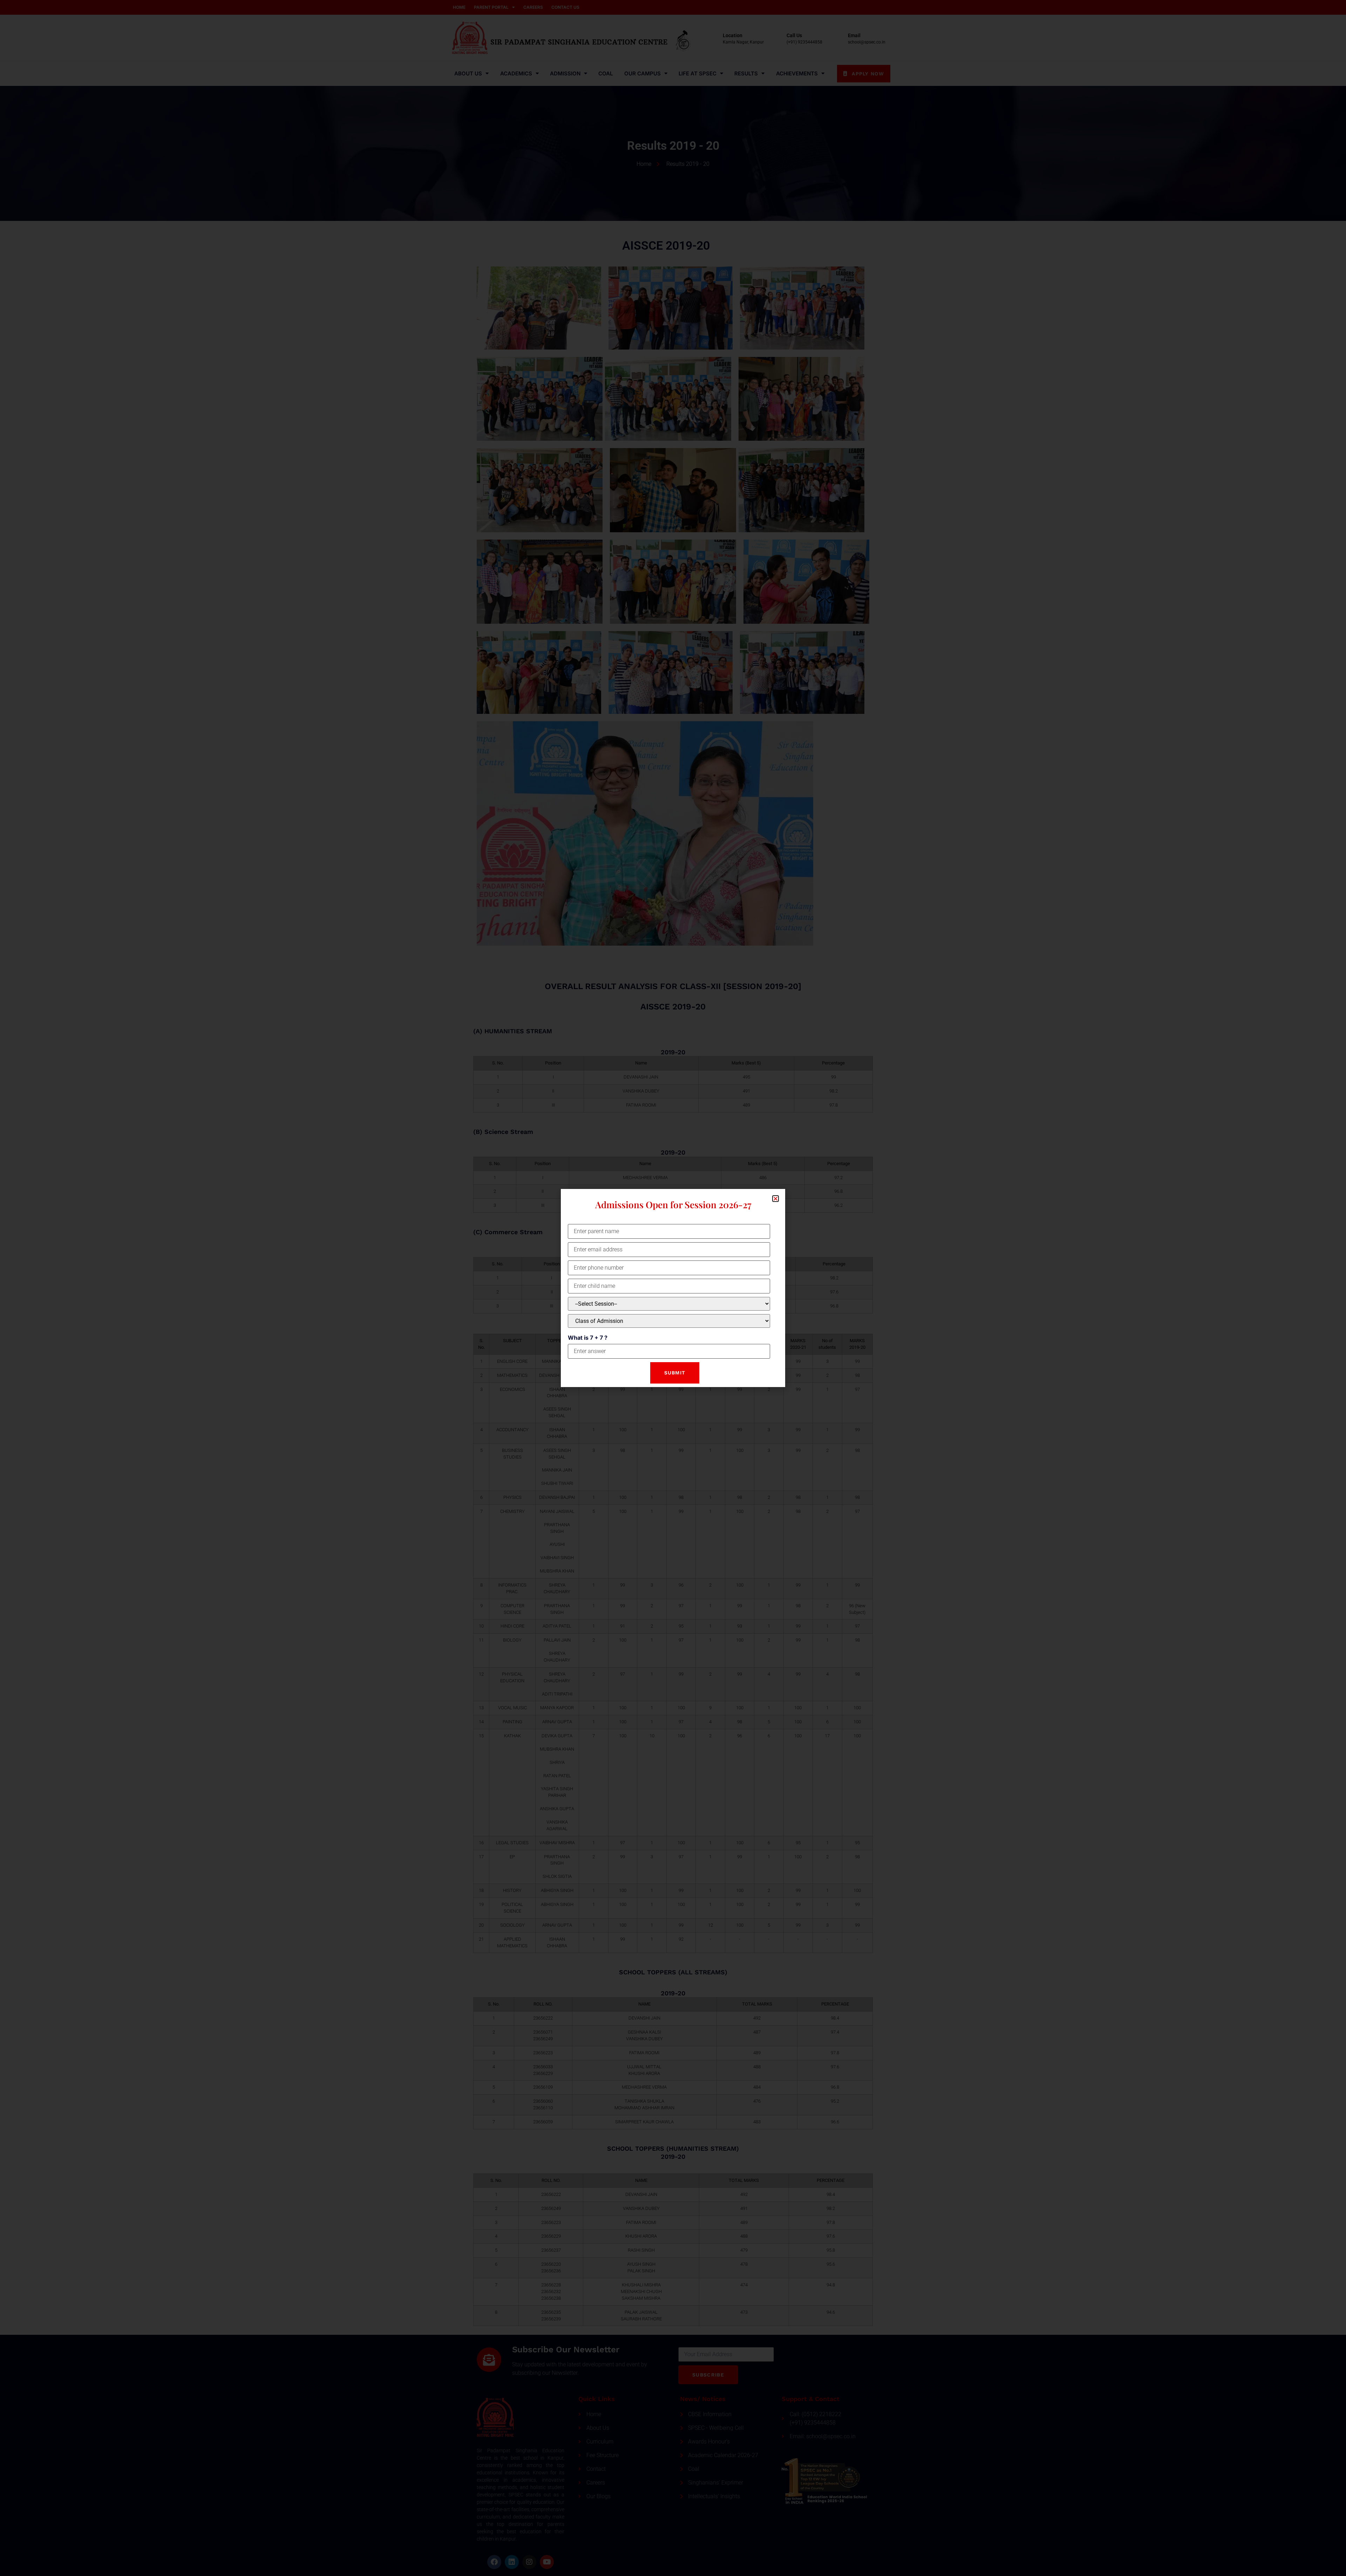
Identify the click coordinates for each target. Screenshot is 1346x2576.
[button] (776, 1199)
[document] (673, 1288)
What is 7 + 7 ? (588, 1338)
